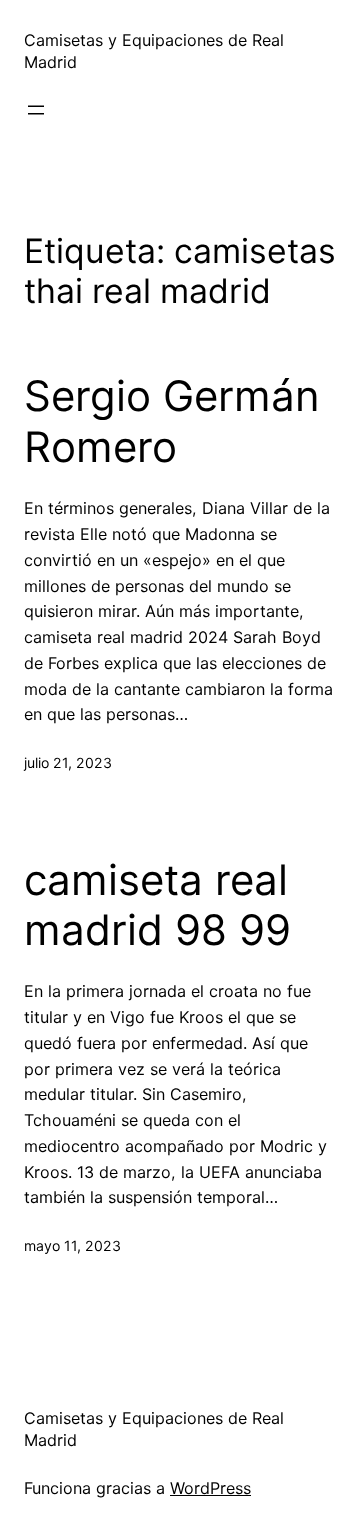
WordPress (210, 1488)
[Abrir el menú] (36, 110)
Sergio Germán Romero (172, 421)
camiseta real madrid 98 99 (157, 905)
